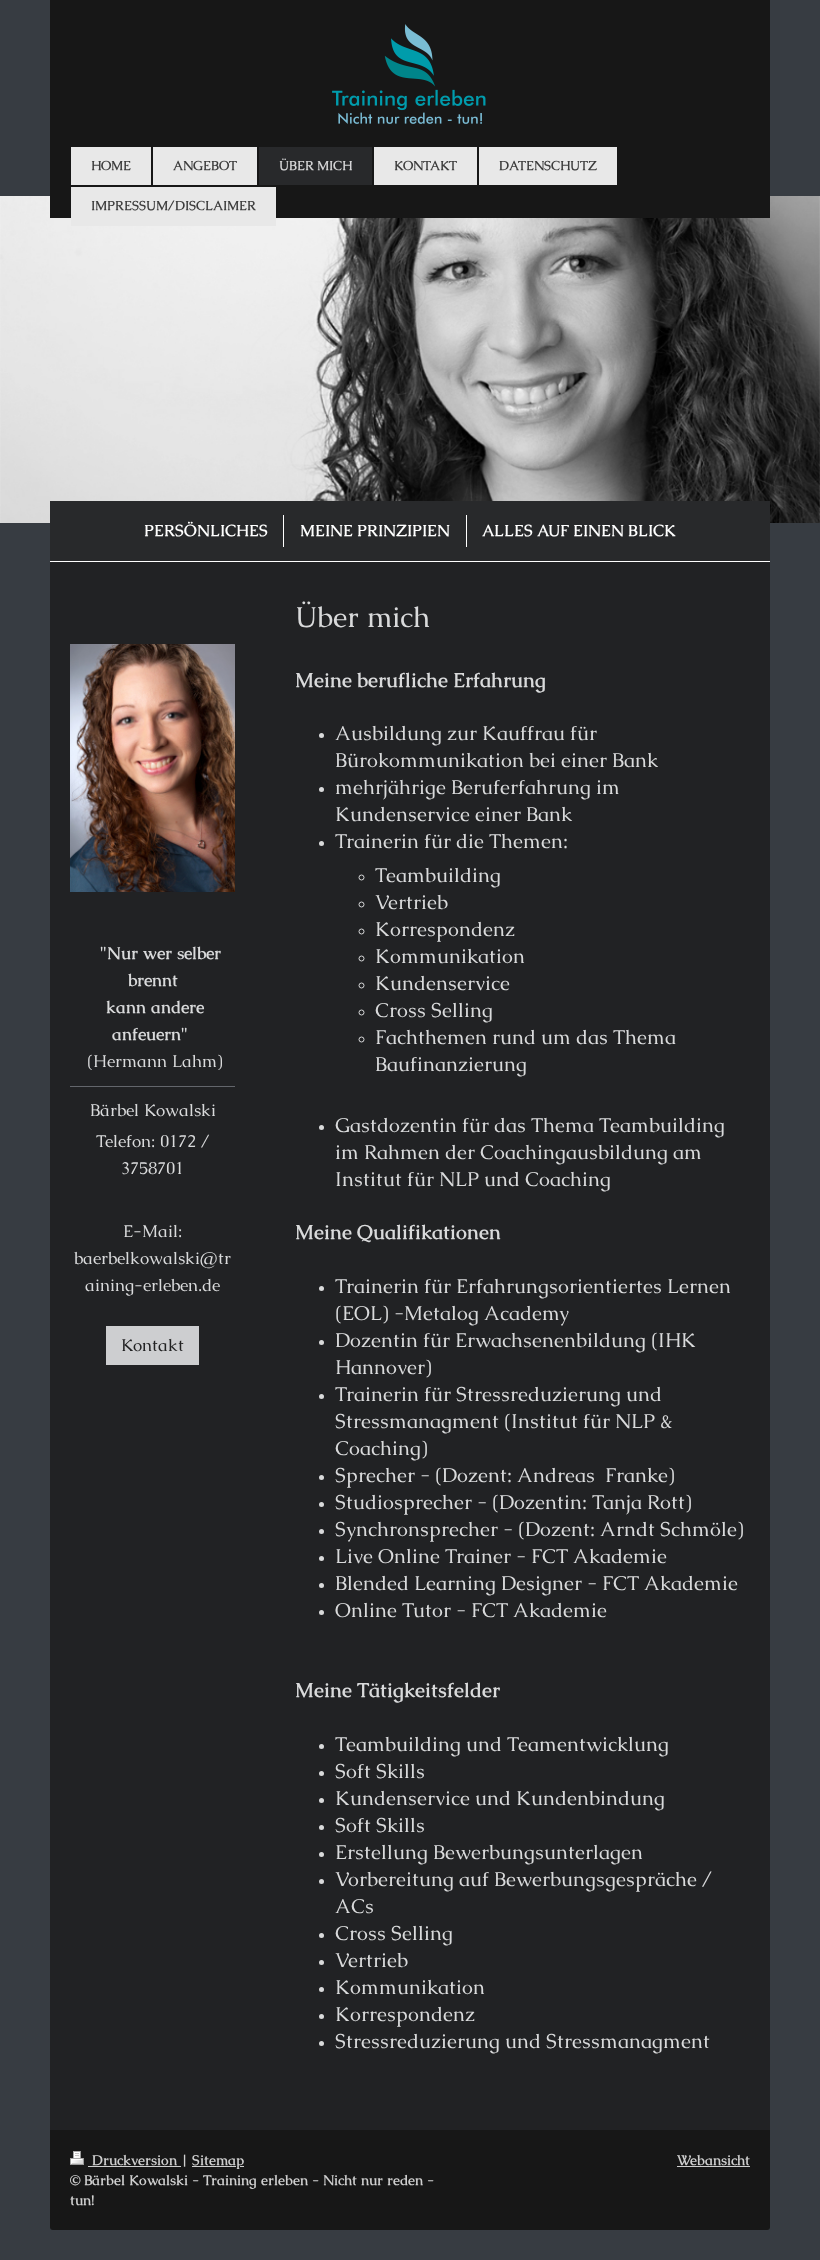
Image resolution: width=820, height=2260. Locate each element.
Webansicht (713, 2160)
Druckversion (134, 2160)
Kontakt (152, 1345)
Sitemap (218, 2160)
